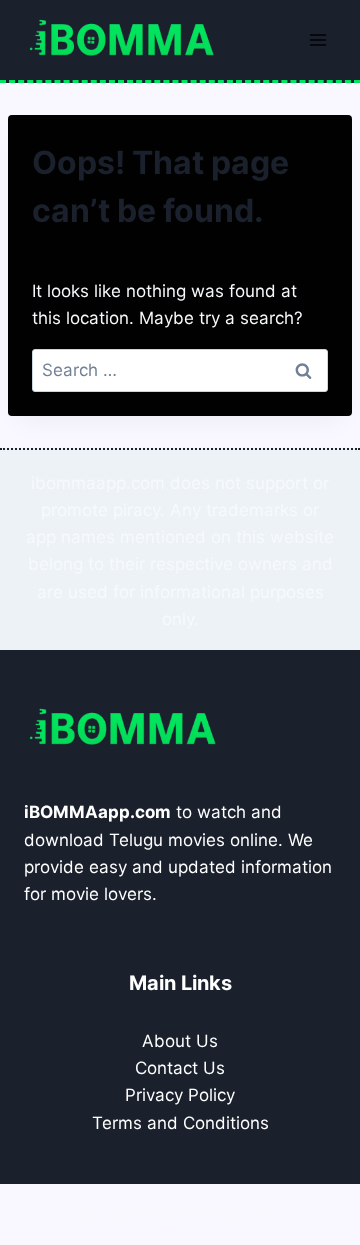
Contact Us (180, 1068)
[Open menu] (317, 39)
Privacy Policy (180, 1095)
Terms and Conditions (180, 1123)
